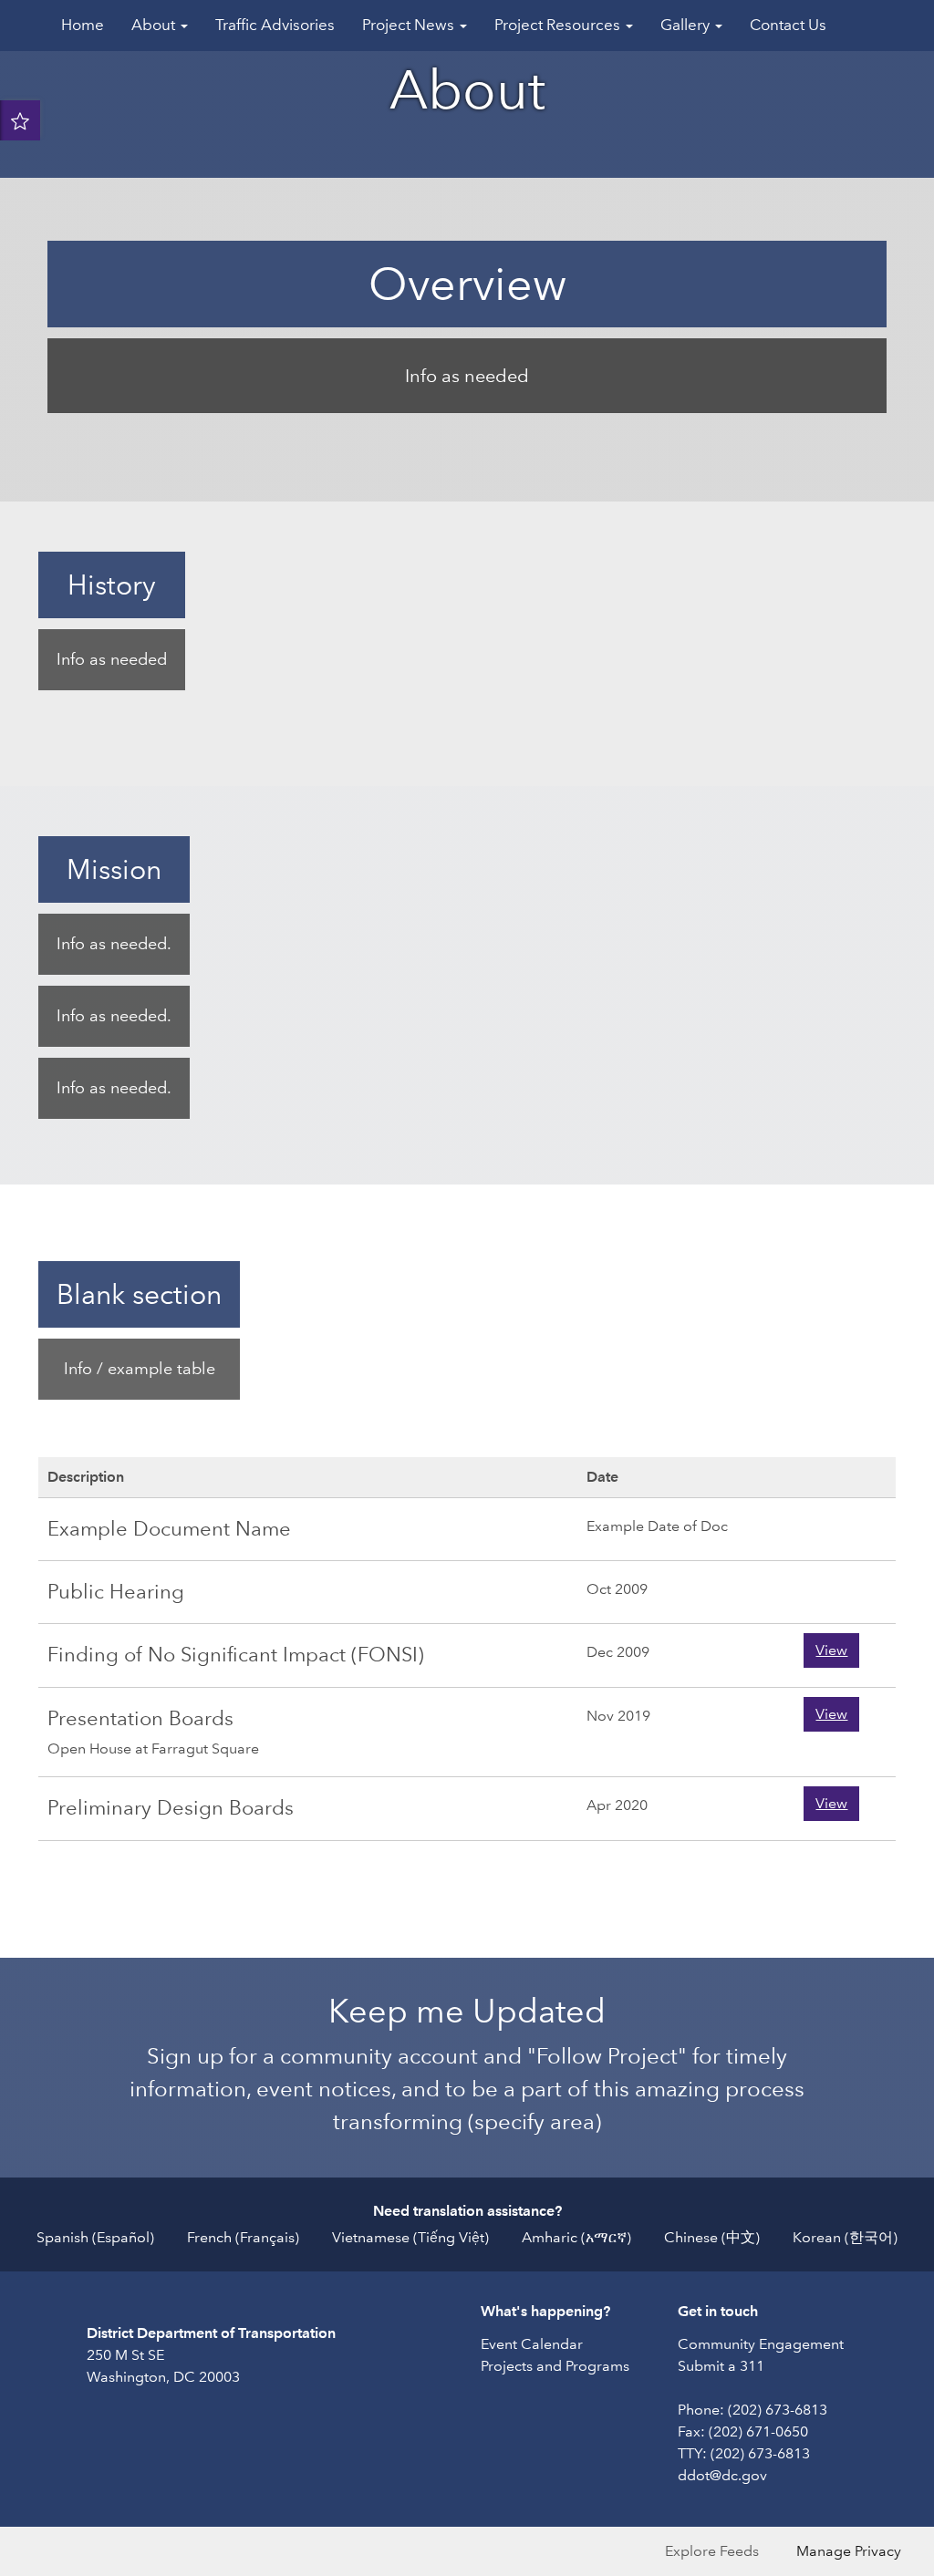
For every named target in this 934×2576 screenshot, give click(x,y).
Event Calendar (532, 2344)
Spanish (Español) (95, 2237)
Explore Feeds (712, 2551)
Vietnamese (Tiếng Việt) (410, 2237)
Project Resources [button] (559, 25)
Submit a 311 (721, 2366)
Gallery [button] (687, 25)
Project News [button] (410, 25)
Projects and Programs (555, 2366)
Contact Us (788, 25)
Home (83, 25)
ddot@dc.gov (722, 2475)
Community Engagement (761, 2344)
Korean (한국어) (845, 2237)
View (831, 1650)
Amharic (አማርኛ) (576, 2237)
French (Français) (243, 2237)
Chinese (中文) (712, 2237)
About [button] (155, 25)
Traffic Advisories (275, 25)
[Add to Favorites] (20, 120)
